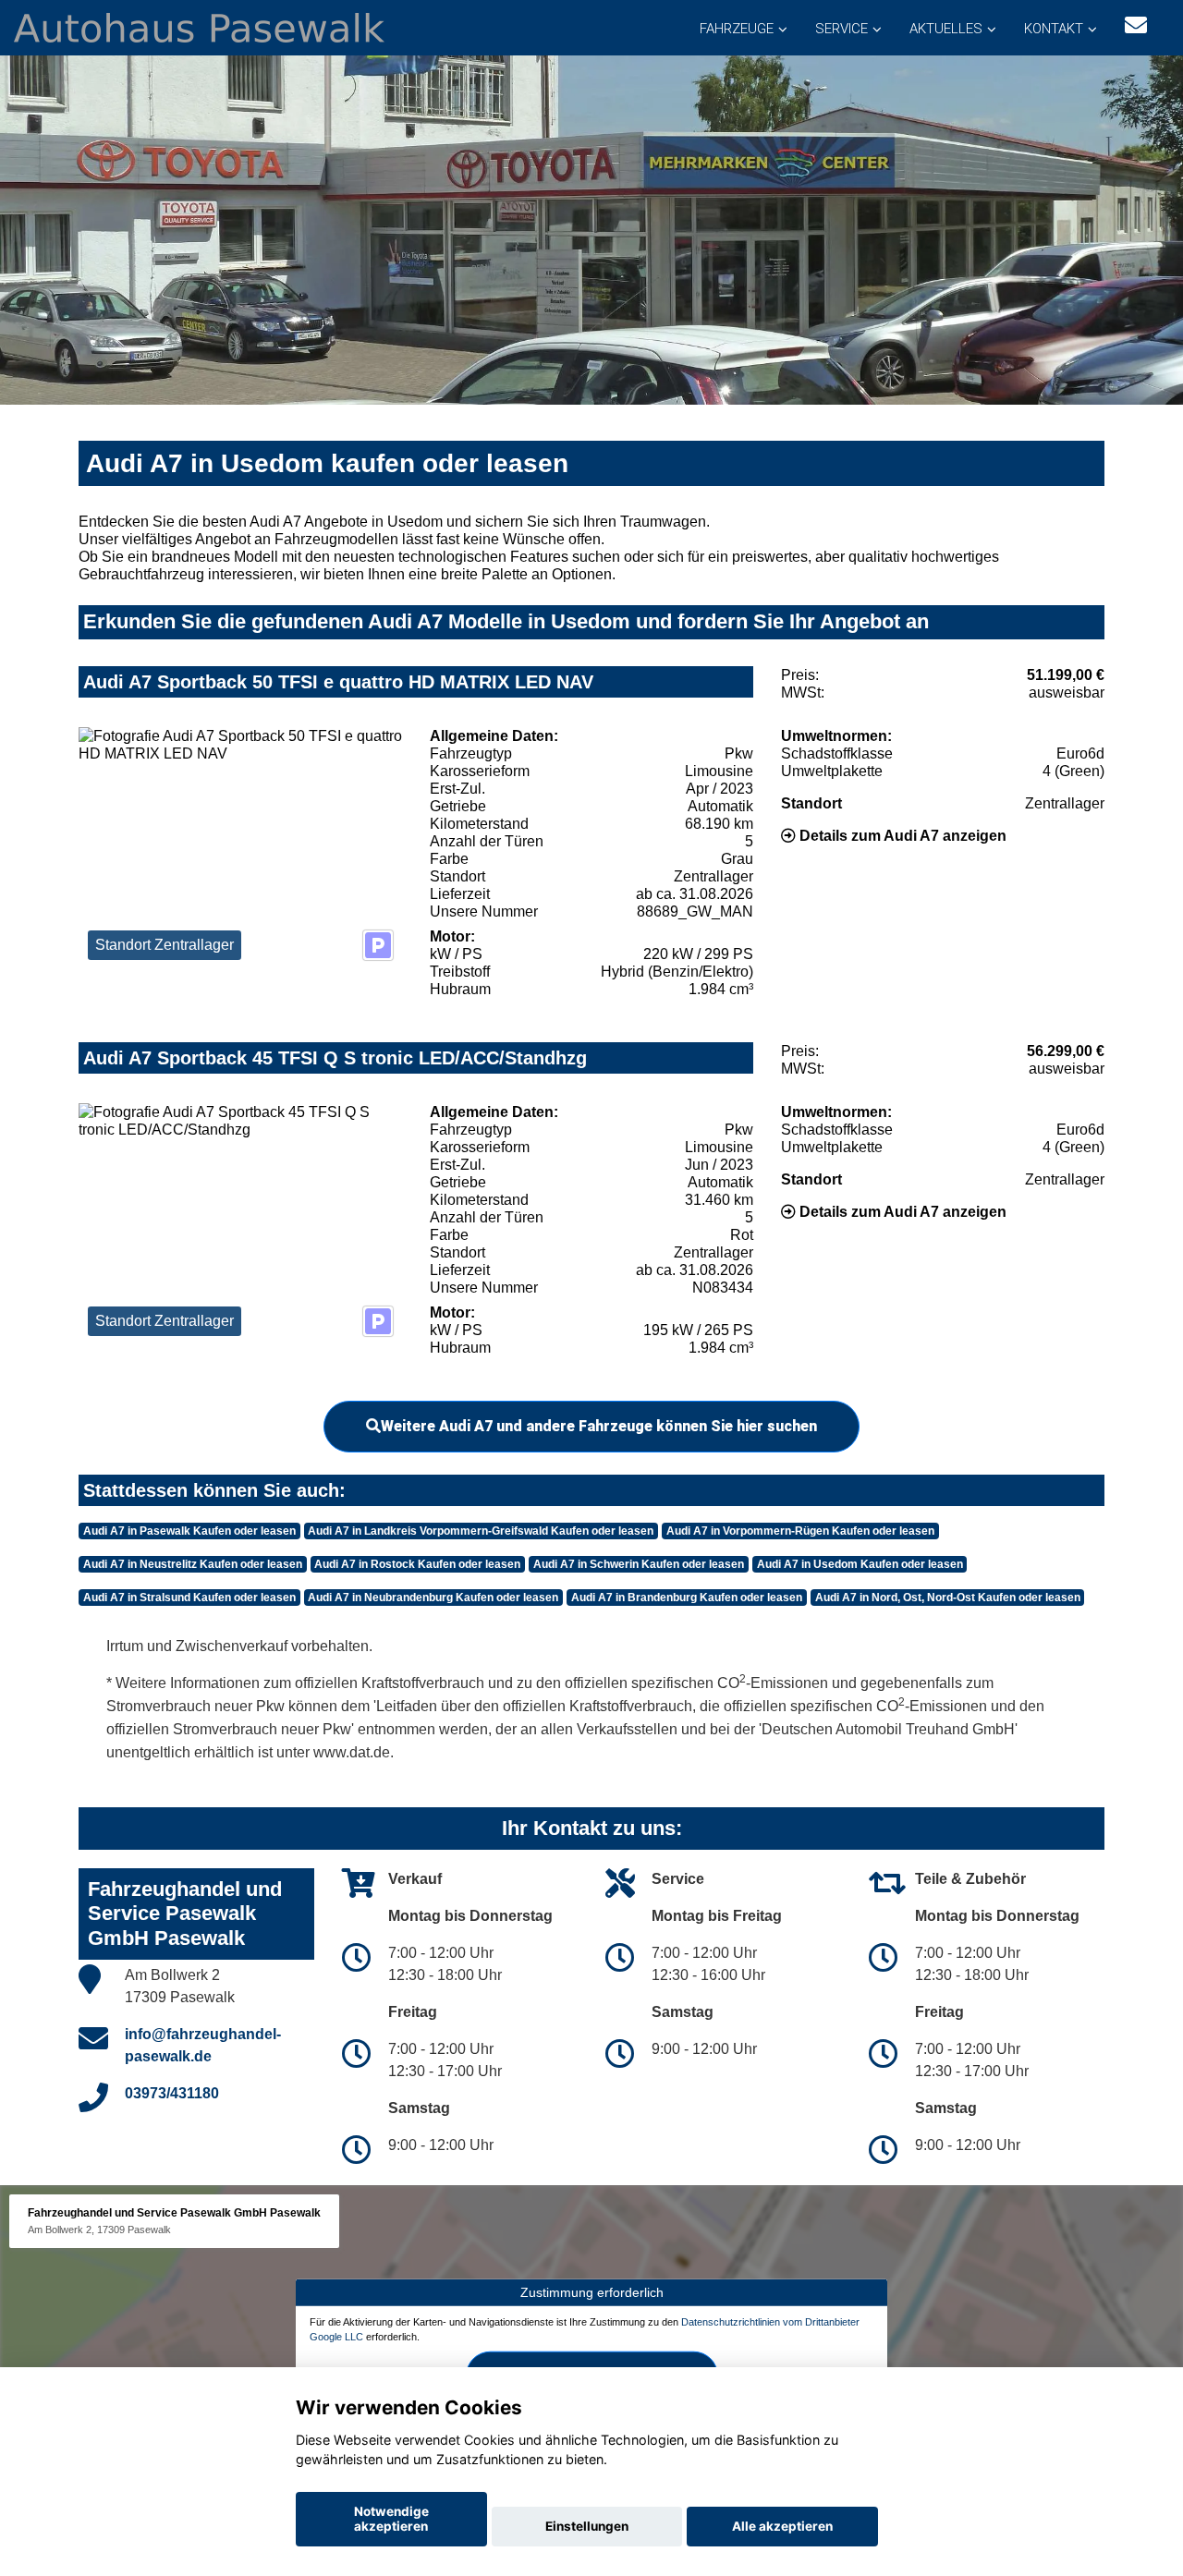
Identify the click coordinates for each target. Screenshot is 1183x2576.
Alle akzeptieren (782, 2526)
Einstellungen (587, 2526)
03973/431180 (172, 2093)
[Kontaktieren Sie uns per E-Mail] (1136, 25)
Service (842, 29)
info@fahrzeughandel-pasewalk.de (203, 2045)
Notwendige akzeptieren (391, 2519)
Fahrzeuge (737, 29)
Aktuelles (946, 29)
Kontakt (1054, 29)
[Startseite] (199, 26)
